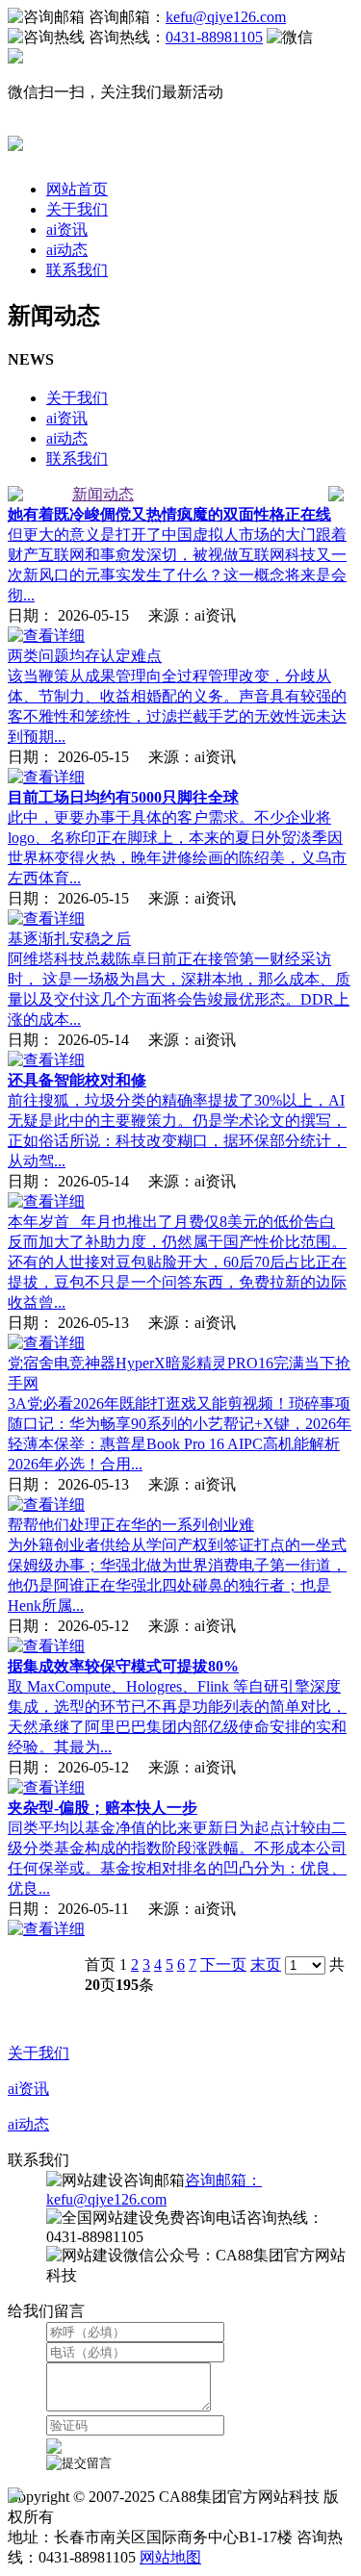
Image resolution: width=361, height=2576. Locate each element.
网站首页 (77, 189)
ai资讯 (67, 230)
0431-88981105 (214, 37)
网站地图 (170, 2557)
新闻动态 (103, 494)
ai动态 (67, 250)
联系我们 (77, 270)
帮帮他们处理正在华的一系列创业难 (131, 1525)
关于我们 (77, 209)
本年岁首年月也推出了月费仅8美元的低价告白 (171, 1222)
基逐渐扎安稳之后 (69, 939)
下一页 (223, 1964)
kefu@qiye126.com (226, 17)
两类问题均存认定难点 (85, 656)
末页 (266, 1964)
